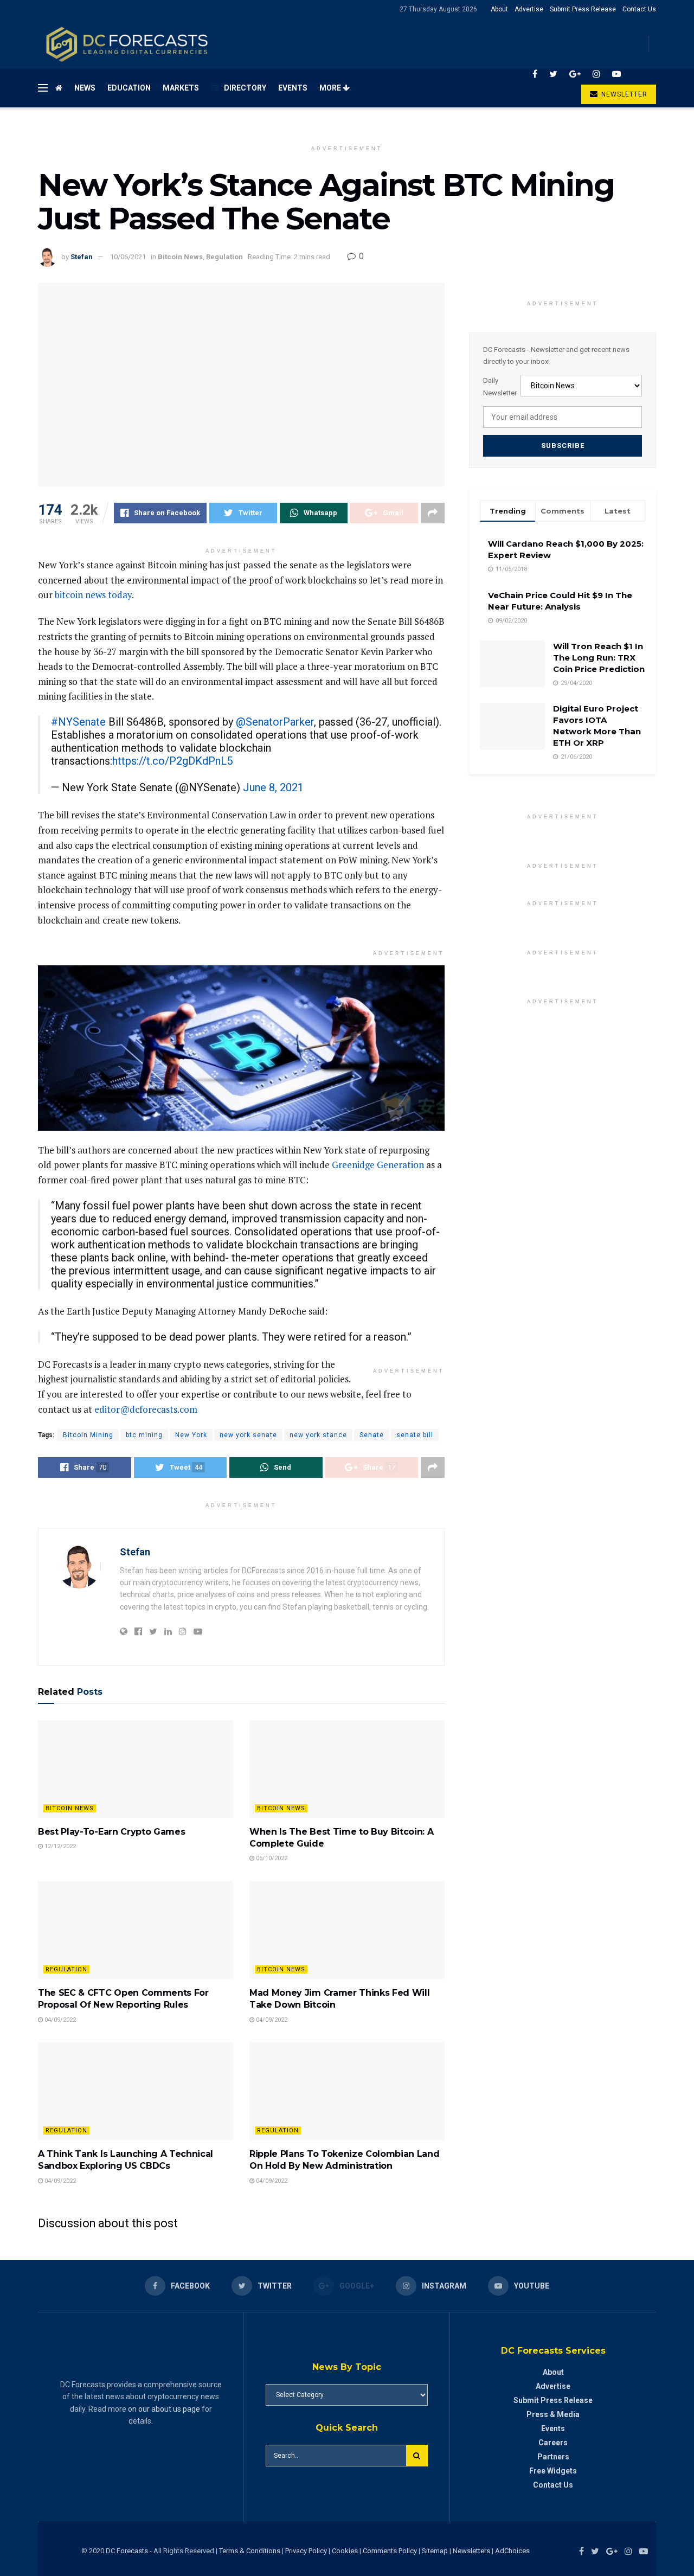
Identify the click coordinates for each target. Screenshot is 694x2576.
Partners (553, 2457)
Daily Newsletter (500, 386)
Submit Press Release (583, 9)
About (499, 9)
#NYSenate (78, 722)
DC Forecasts (127, 2551)
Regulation (224, 257)
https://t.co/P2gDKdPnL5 (172, 761)
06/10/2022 (271, 1858)
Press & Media (553, 2414)
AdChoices (512, 2551)
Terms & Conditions (250, 2551)
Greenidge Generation (378, 1165)
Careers (553, 2443)
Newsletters (471, 2551)
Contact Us (639, 9)
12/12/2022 (59, 1846)
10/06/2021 (128, 257)
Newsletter (623, 94)
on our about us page (164, 2409)
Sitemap (435, 2551)
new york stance (318, 1435)
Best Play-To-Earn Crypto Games (111, 1832)
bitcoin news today (93, 595)
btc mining (144, 1435)
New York (191, 1435)
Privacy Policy (306, 2551)
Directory (245, 88)
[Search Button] (417, 2456)
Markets (181, 88)
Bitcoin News (180, 257)
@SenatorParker (275, 722)
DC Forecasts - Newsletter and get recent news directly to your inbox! (556, 355)
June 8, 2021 (273, 787)
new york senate (248, 1435)
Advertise (529, 9)
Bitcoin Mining (88, 1435)
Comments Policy (390, 2551)
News (85, 88)
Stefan (82, 257)
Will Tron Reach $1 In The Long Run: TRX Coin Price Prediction (599, 658)
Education (129, 88)
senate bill (415, 1435)
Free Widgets (553, 2471)
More (331, 88)
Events (293, 88)
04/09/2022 (59, 2020)
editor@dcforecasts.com (146, 1409)
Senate (372, 1435)
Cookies (345, 2551)
